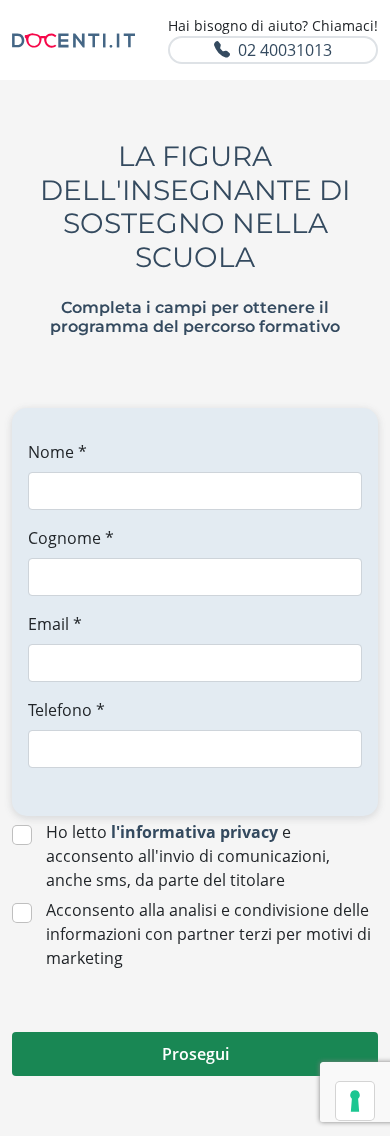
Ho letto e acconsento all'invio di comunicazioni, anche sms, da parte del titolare (188, 856)
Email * (55, 624)
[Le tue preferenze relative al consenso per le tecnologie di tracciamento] (355, 1101)
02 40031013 (285, 50)
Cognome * (71, 538)
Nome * (57, 452)
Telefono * (66, 710)
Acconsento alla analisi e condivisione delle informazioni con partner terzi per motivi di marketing (208, 934)
